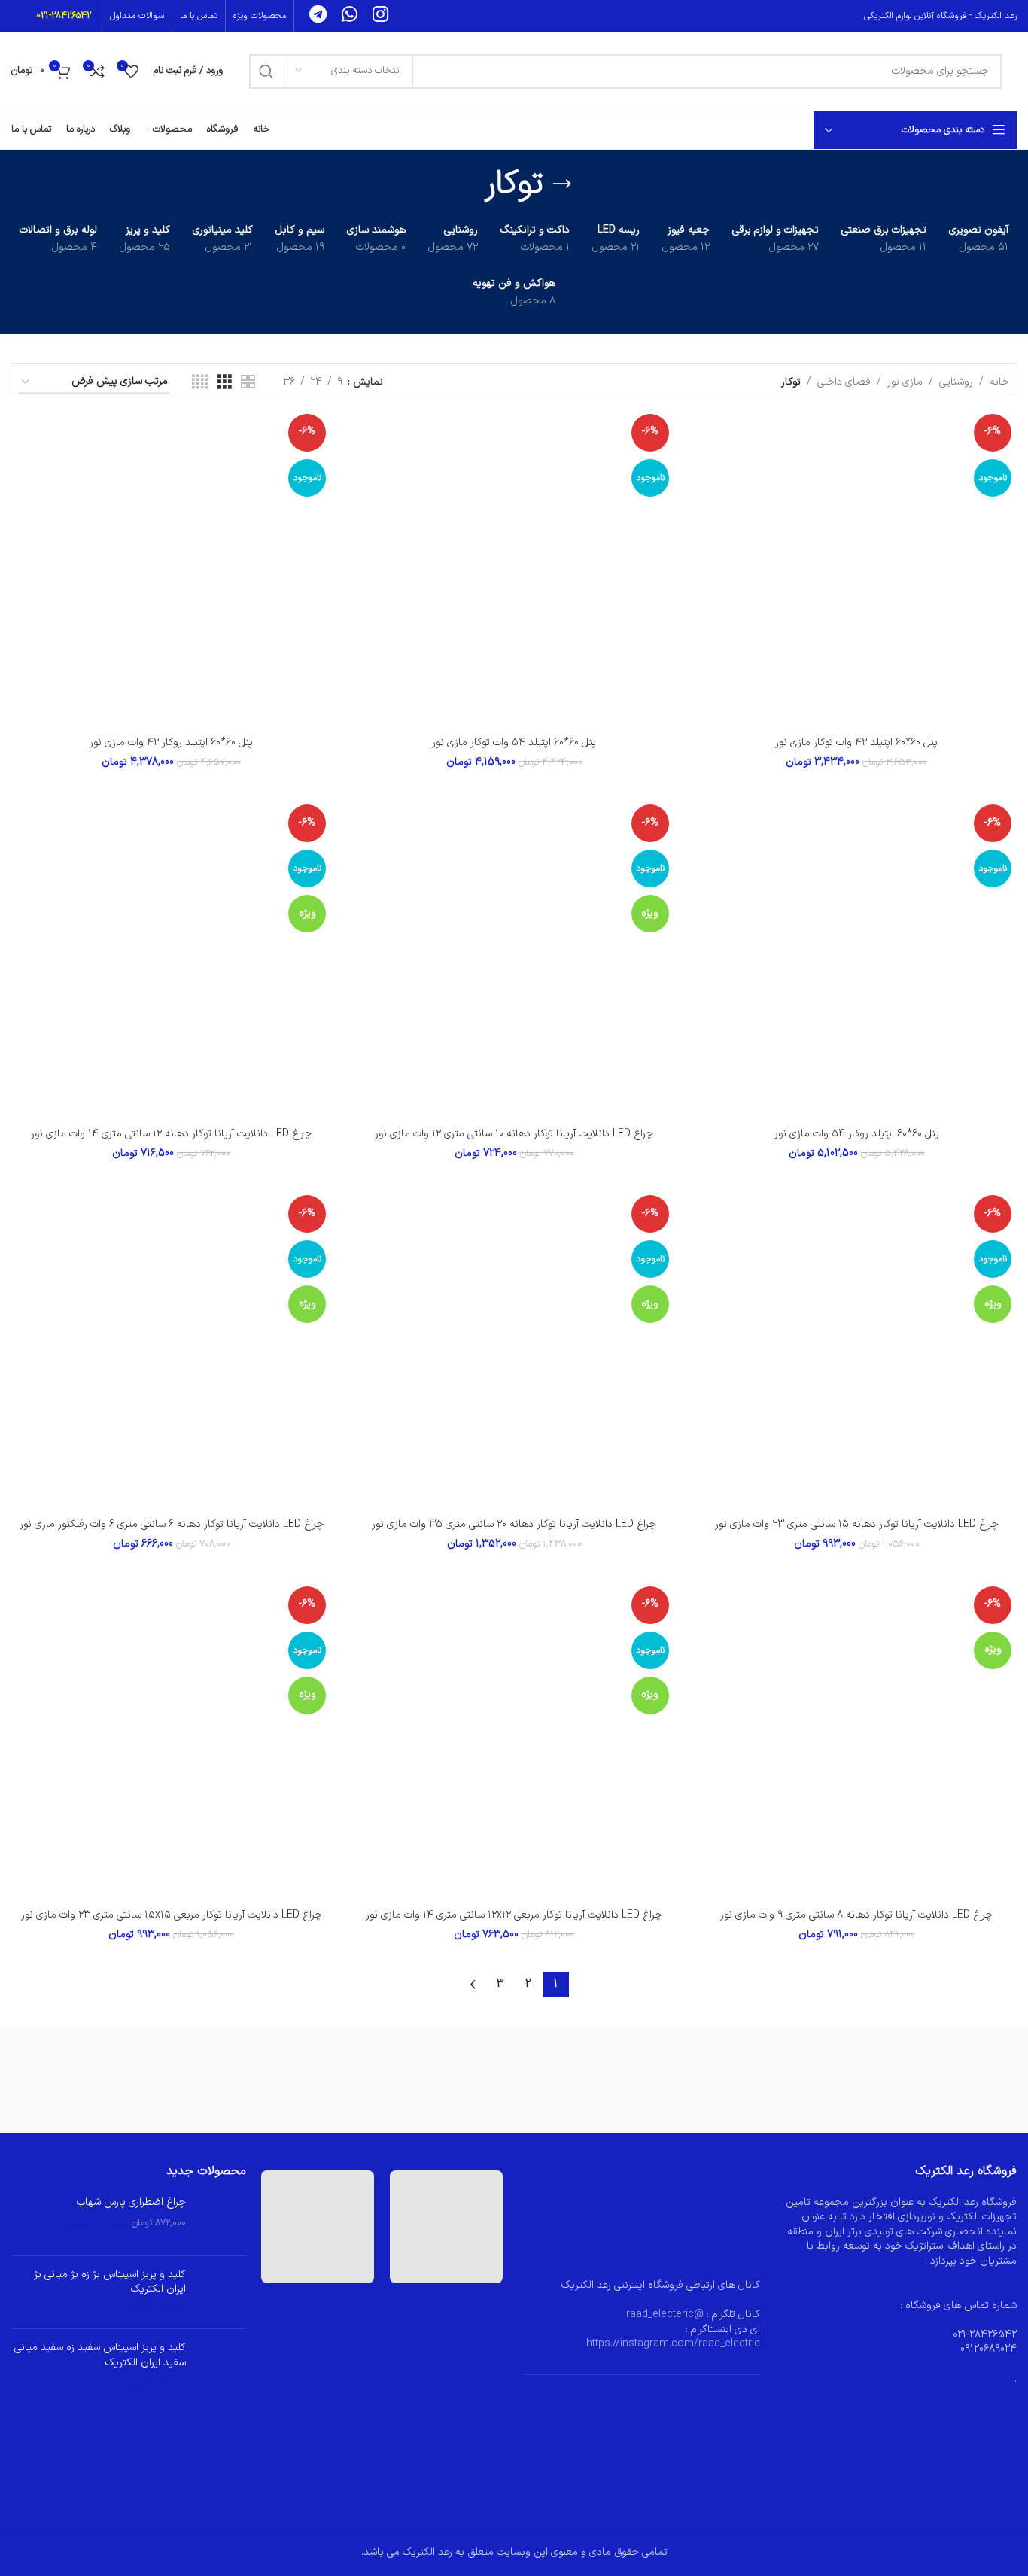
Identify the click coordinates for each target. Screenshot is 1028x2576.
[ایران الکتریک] (83, 2080)
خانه (999, 382)
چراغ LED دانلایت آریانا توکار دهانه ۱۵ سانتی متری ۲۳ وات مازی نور (857, 1524)
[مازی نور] (945, 2080)
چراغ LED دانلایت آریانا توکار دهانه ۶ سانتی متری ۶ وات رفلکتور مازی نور (172, 1524)
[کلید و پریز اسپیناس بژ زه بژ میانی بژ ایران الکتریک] (222, 2293)
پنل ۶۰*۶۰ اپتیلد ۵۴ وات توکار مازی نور (514, 742)
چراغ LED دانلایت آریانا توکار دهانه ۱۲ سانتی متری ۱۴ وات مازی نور (171, 1134)
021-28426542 (64, 16)
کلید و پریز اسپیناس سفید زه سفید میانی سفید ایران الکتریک (100, 2355)
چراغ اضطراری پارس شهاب (131, 2203)
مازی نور (905, 382)
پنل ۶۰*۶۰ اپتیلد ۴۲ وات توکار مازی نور (856, 742)
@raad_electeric (665, 2314)
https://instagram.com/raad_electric (673, 2344)
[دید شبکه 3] (225, 383)
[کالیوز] (801, 2080)
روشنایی (956, 382)
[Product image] (857, 569)
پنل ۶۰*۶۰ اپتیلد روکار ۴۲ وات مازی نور (171, 742)
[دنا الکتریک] (371, 2080)
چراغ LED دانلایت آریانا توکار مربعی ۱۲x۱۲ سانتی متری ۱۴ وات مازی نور (514, 1915)
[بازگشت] (562, 184)
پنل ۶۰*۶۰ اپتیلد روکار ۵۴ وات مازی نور (857, 1134)
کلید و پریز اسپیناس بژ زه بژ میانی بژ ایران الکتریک (110, 2282)
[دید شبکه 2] (248, 383)
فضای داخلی (844, 382)
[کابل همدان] (657, 2080)
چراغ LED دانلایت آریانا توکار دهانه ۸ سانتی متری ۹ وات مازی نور (856, 1915)
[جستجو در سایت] (266, 71)
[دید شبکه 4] (200, 383)
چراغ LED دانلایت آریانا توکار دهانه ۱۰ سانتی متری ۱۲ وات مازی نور (514, 1134)
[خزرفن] (227, 2080)
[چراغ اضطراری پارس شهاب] (222, 2220)
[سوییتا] (514, 2080)
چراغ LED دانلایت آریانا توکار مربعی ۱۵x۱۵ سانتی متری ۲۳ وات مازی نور (172, 1915)
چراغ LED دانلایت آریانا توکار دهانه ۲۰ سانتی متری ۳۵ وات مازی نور (514, 1524)
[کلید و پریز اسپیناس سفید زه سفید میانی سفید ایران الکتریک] (222, 2366)
